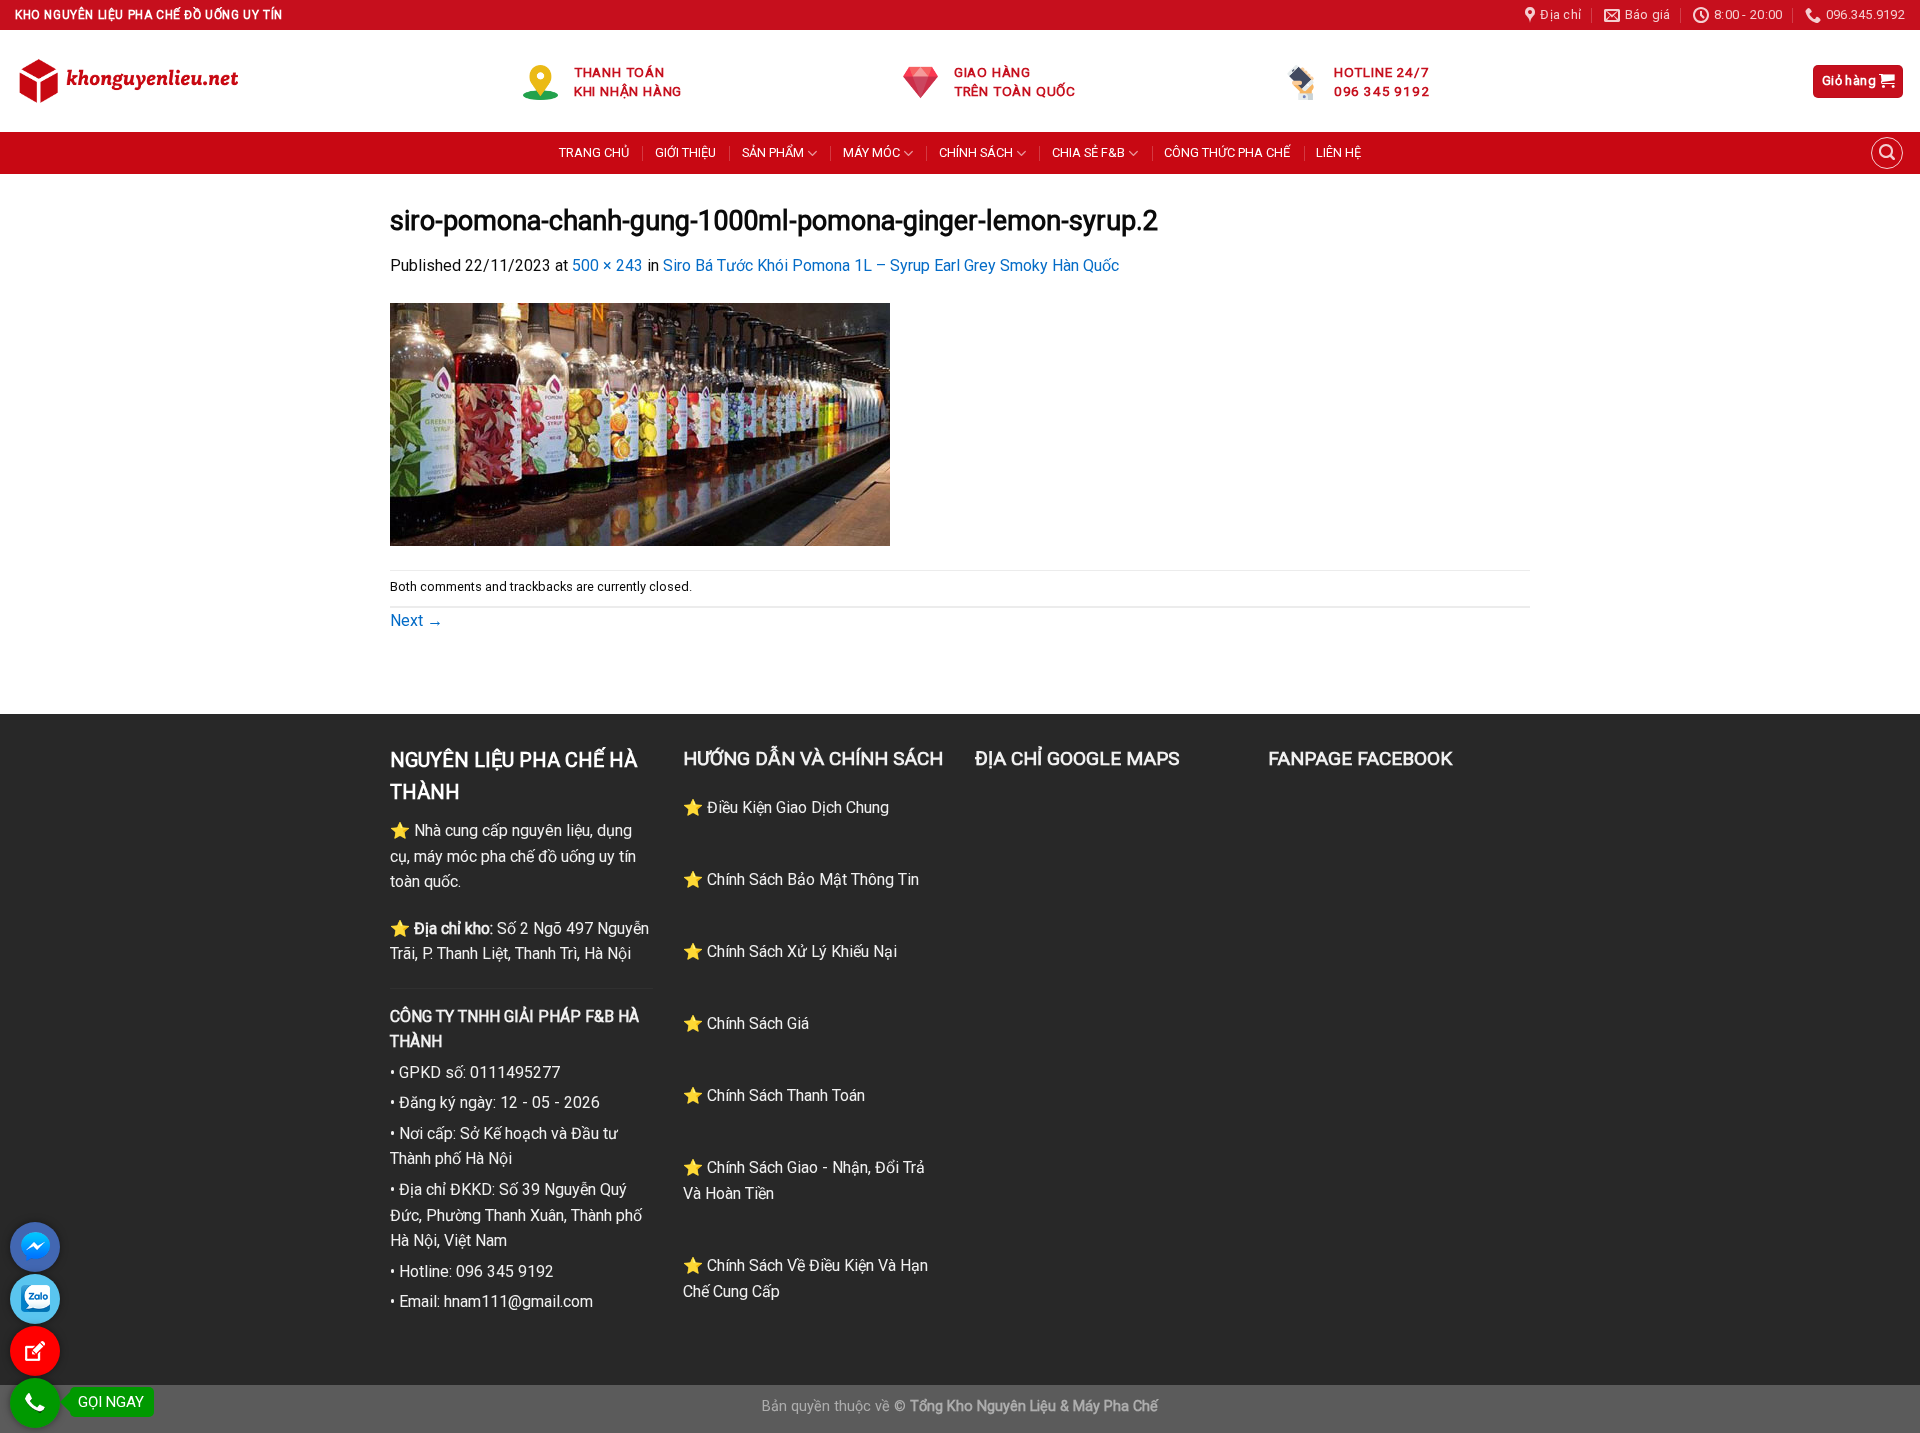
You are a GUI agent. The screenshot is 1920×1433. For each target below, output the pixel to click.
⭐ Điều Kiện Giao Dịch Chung (786, 807)
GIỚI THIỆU (685, 152)
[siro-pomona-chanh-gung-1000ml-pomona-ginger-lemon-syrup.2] (640, 423)
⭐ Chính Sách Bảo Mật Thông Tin (801, 879)
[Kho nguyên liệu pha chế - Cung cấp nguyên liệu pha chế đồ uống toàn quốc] (132, 81)
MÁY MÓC (871, 152)
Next (416, 620)
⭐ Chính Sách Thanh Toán (774, 1095)
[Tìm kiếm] (1887, 153)
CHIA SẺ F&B (1088, 152)
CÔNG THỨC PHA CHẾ (1227, 152)
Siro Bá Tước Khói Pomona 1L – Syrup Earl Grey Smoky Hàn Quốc (891, 265)
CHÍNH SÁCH (976, 152)
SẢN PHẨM (773, 152)
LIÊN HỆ (1338, 152)
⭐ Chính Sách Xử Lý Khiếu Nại (790, 951)
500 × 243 (607, 265)
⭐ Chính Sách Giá (746, 1023)
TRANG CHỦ (594, 152)
